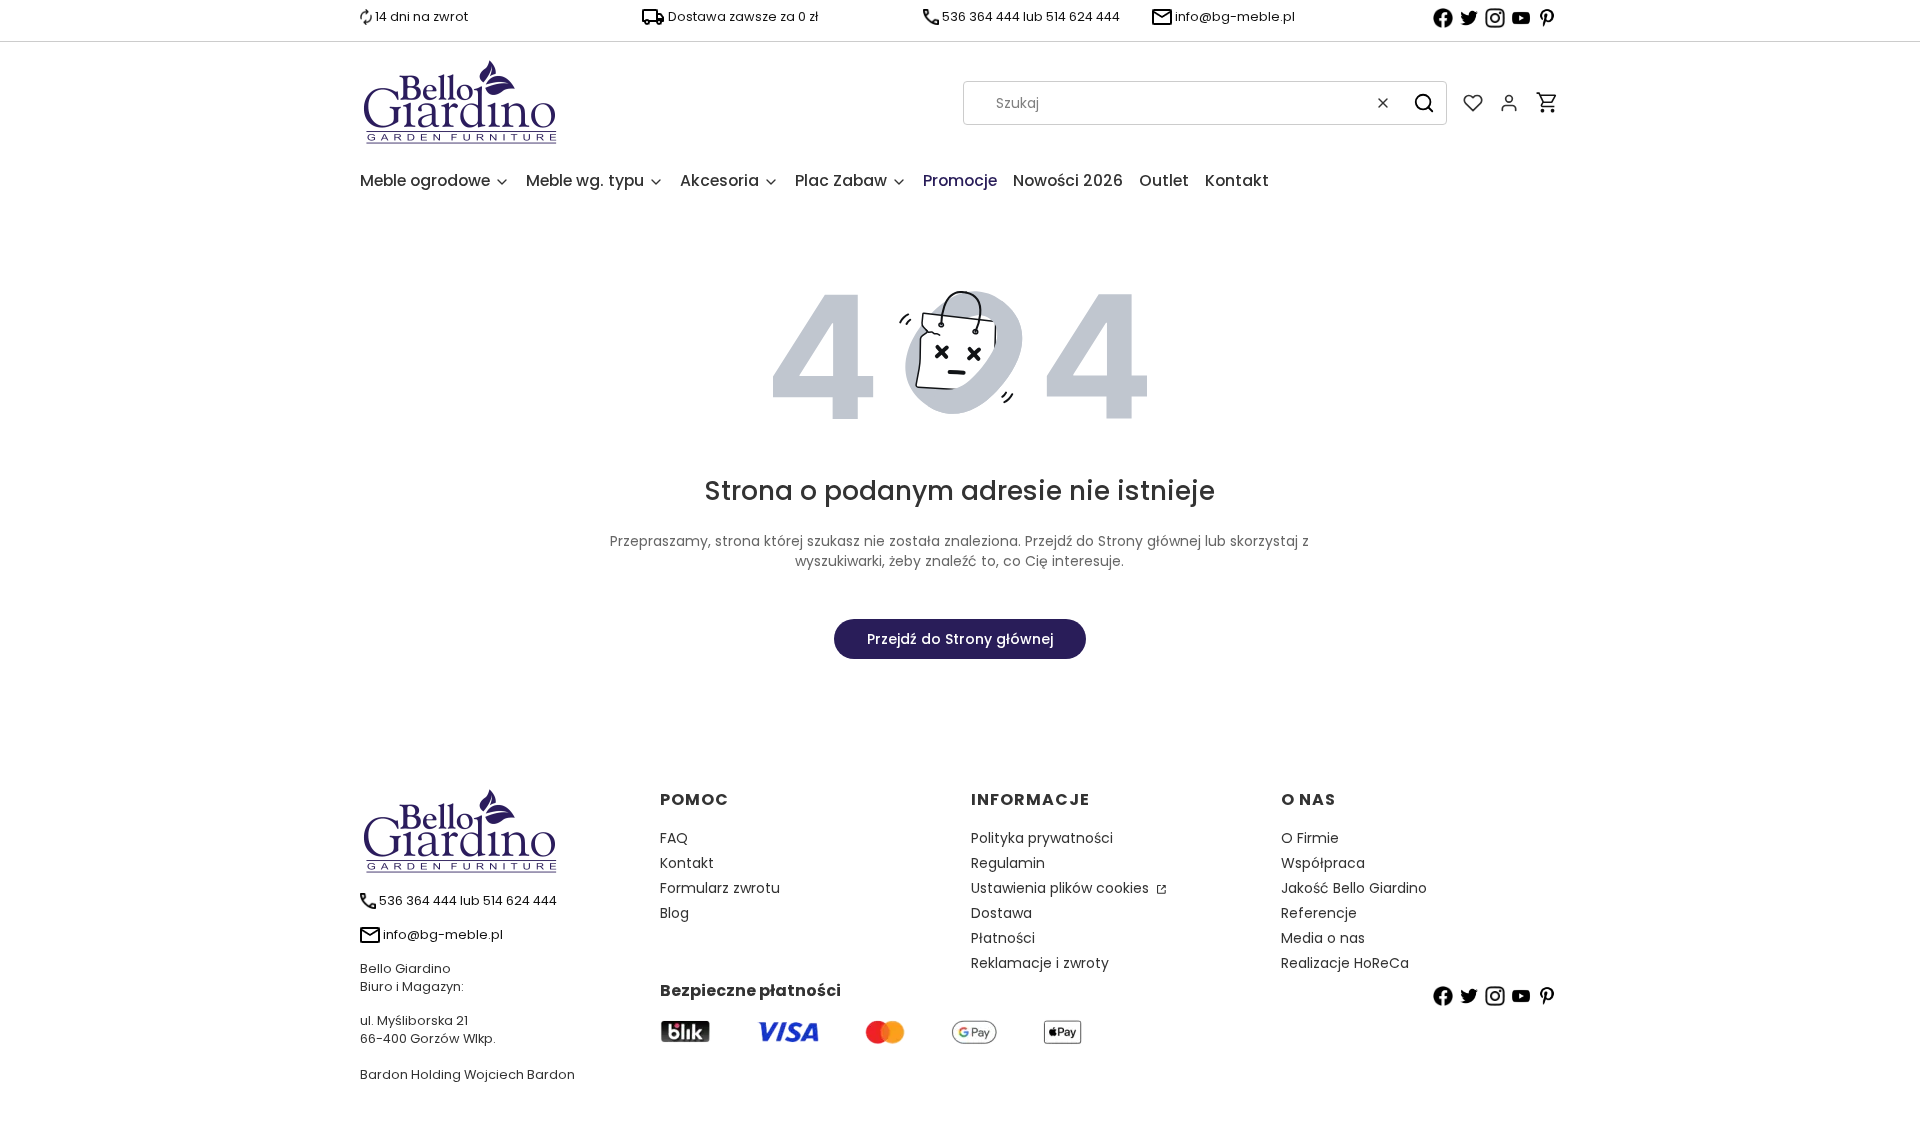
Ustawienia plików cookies (1062, 888)
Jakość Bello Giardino (1354, 888)
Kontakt (687, 863)
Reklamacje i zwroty (1040, 963)
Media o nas (1323, 938)
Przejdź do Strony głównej (960, 639)
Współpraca (1323, 863)
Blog (674, 913)
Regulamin (1008, 863)
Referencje (1319, 913)
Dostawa (1001, 913)
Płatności (1003, 938)
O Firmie (1310, 838)
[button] (1424, 103)
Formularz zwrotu (720, 888)
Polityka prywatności (1042, 838)
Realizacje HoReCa (1345, 963)
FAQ (674, 838)
